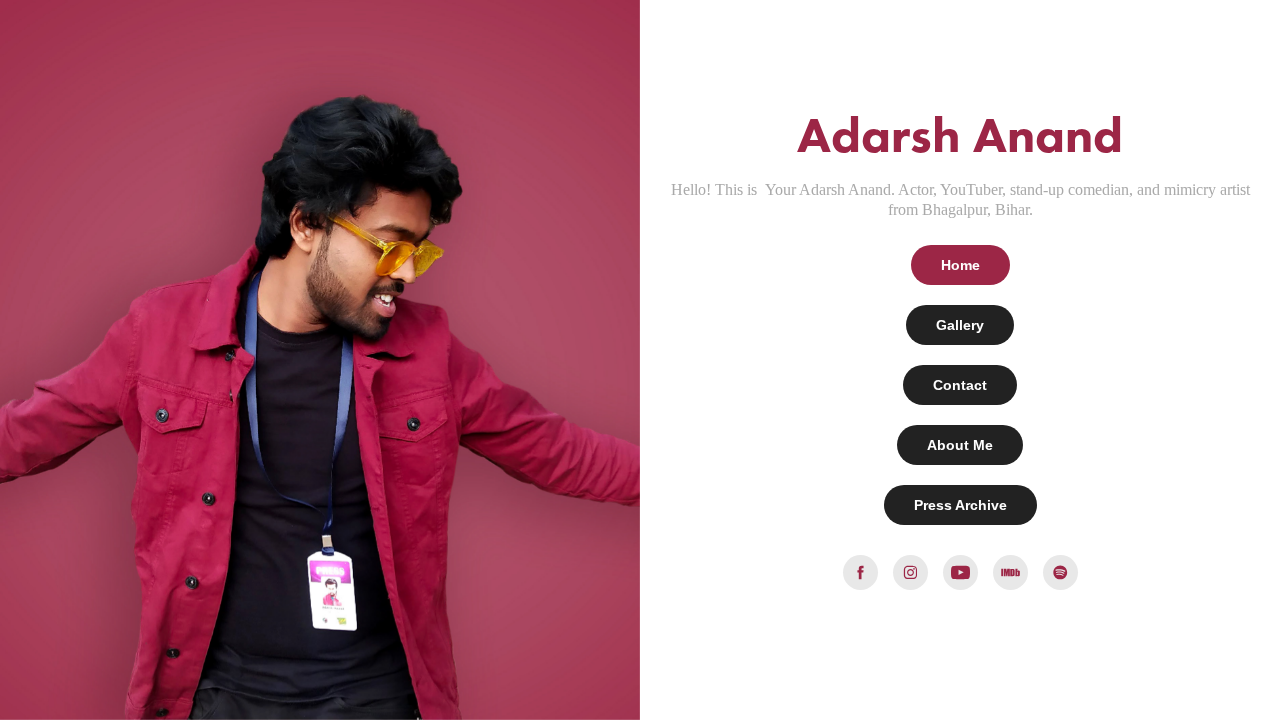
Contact (960, 385)
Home (960, 265)
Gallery (960, 325)
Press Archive (960, 505)
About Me (960, 445)
